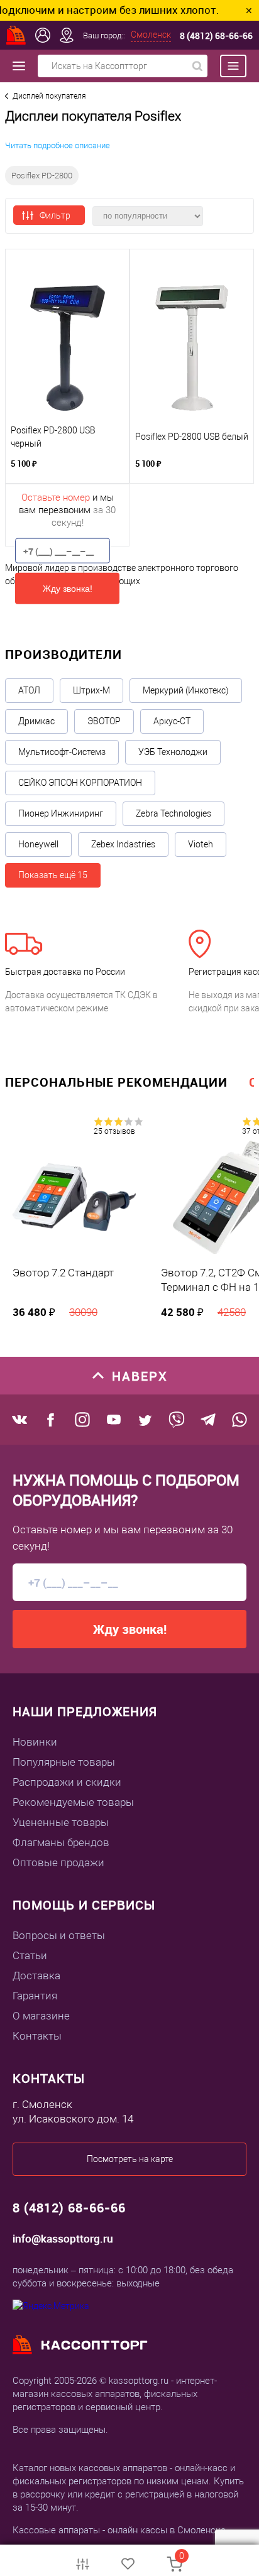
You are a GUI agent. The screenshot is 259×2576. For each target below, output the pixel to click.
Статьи (30, 1955)
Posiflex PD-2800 (42, 176)
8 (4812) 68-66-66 (216, 35)
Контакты (37, 2036)
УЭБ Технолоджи (173, 752)
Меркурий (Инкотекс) (186, 690)
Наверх (140, 1376)
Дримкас (36, 721)
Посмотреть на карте (130, 2159)
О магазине (41, 2016)
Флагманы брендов (61, 1842)
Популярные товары (64, 1762)
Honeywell (38, 844)
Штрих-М (91, 690)
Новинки (35, 1742)
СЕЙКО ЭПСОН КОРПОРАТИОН (80, 783)
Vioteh (201, 844)
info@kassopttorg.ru (63, 2238)
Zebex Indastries (123, 844)
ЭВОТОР (104, 721)
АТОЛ (29, 690)
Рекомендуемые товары (73, 1802)
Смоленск (151, 35)
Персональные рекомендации (116, 1082)
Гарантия (35, 1996)
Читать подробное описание (58, 145)
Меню (227, 66)
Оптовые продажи (58, 1862)
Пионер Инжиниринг (61, 813)
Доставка (36, 1975)
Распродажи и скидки (67, 1782)
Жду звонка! (68, 589)
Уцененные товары (61, 1822)
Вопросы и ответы (59, 1935)
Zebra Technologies (174, 813)
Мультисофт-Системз (62, 752)
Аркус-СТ (172, 721)
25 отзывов (114, 1131)
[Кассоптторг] (16, 35)
